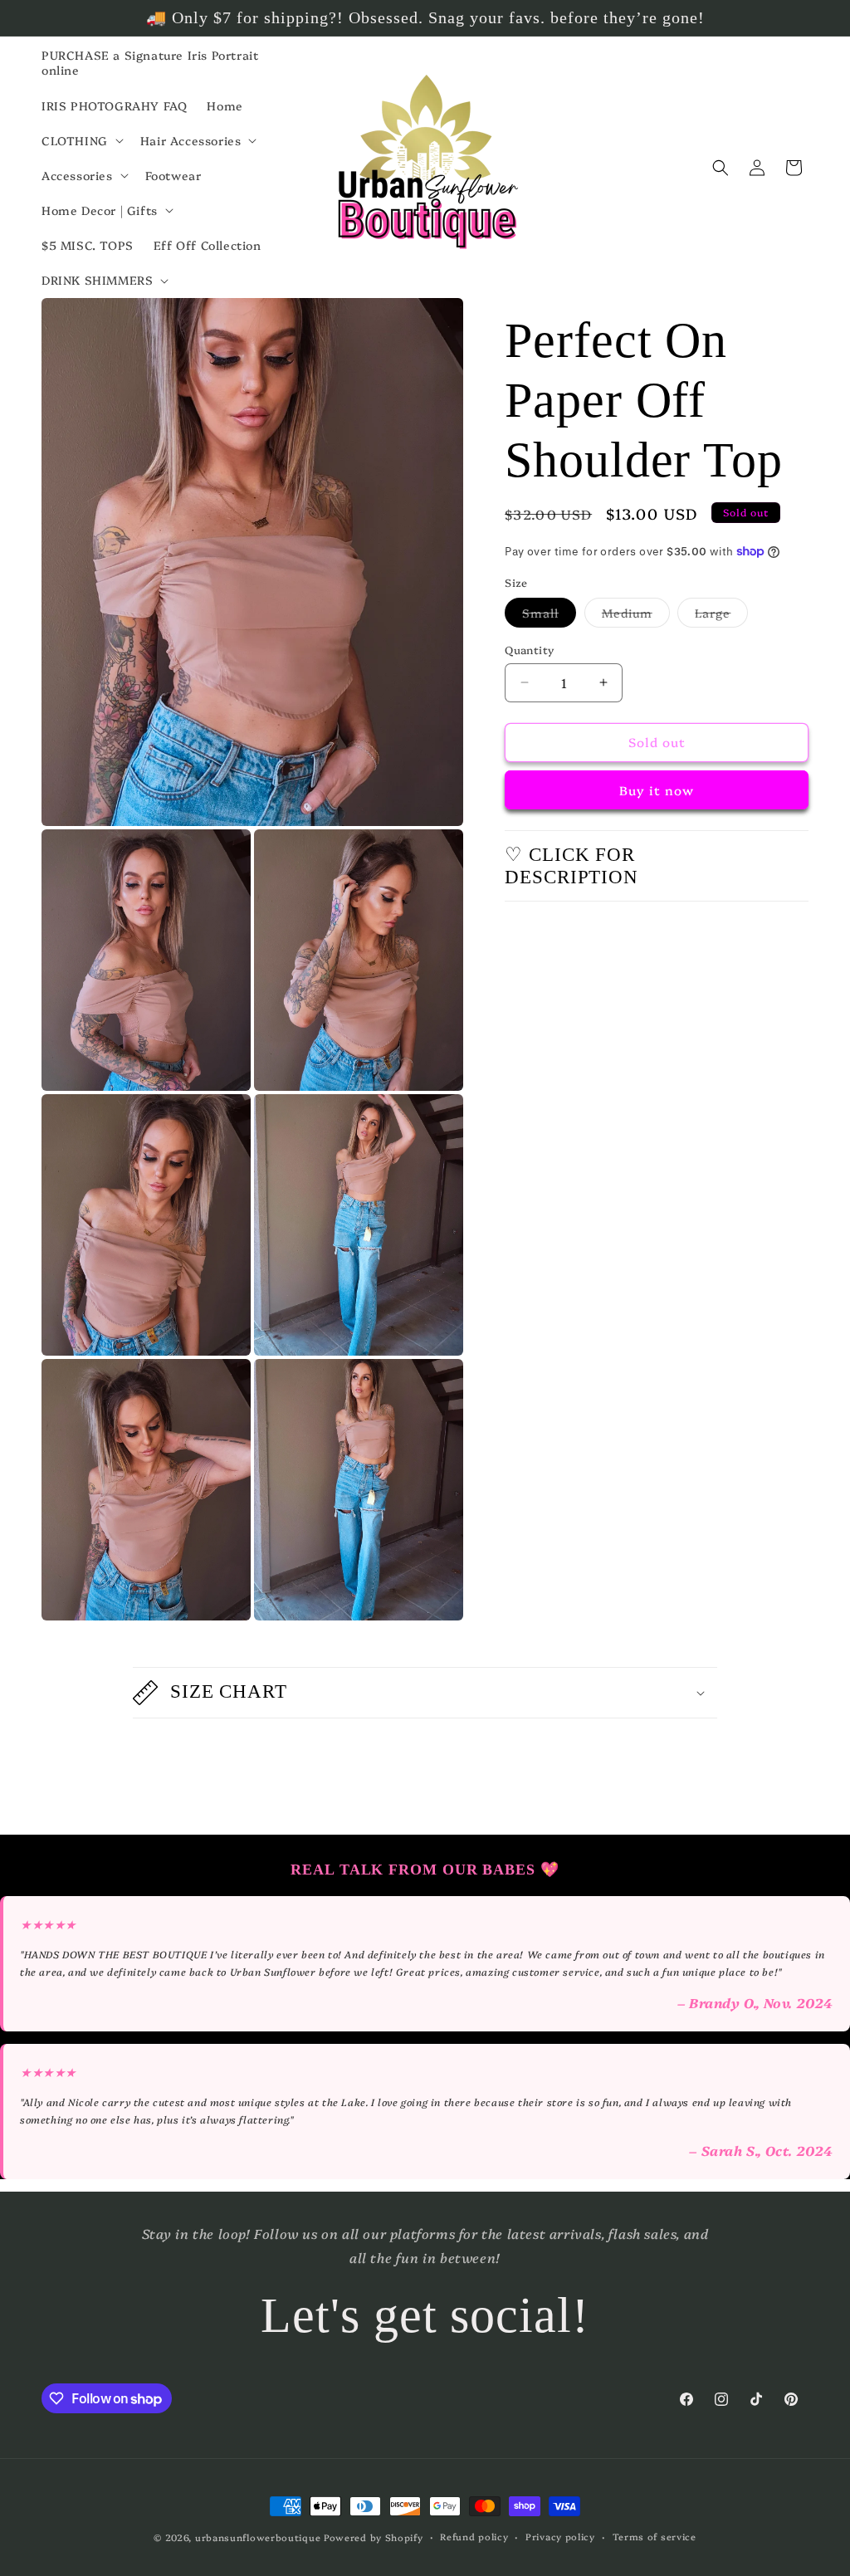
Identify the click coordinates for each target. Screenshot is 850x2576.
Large (721, 616)
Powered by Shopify (374, 2537)
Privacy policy (560, 2537)
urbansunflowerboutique (258, 2537)
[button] (81, 140)
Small (549, 616)
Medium (636, 616)
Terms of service (655, 2537)
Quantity (529, 649)
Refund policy (474, 2537)
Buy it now (657, 790)
